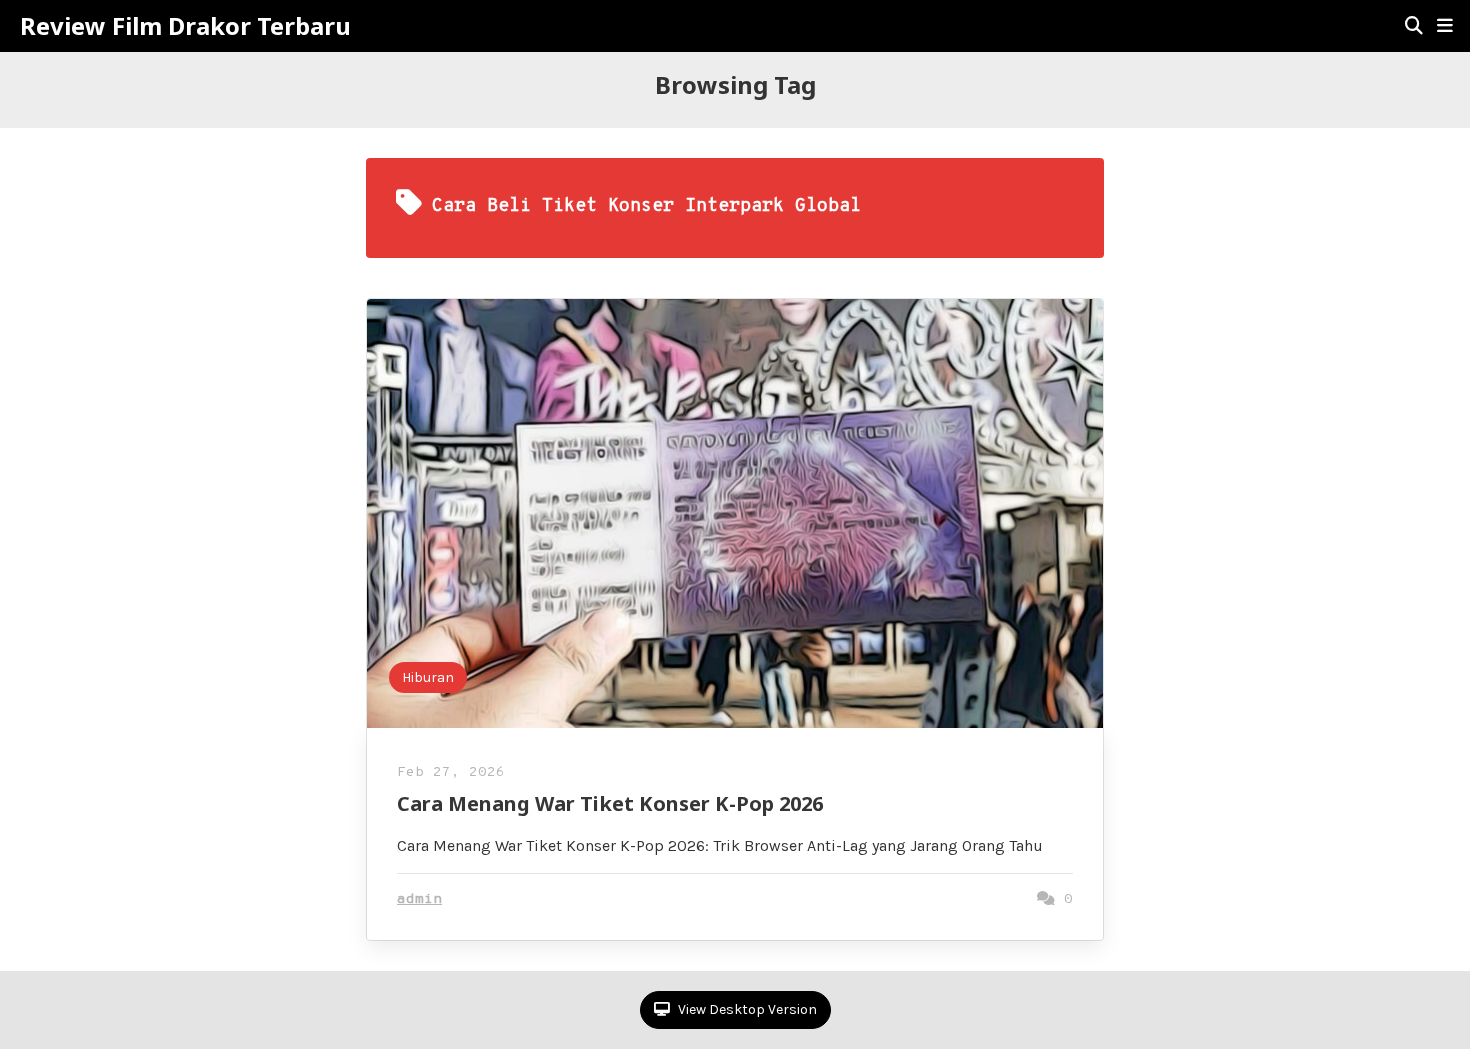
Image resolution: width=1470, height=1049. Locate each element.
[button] (1445, 26)
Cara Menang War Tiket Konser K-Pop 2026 (610, 803)
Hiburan (428, 677)
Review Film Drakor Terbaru (185, 26)
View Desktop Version (746, 1009)
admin (419, 899)
